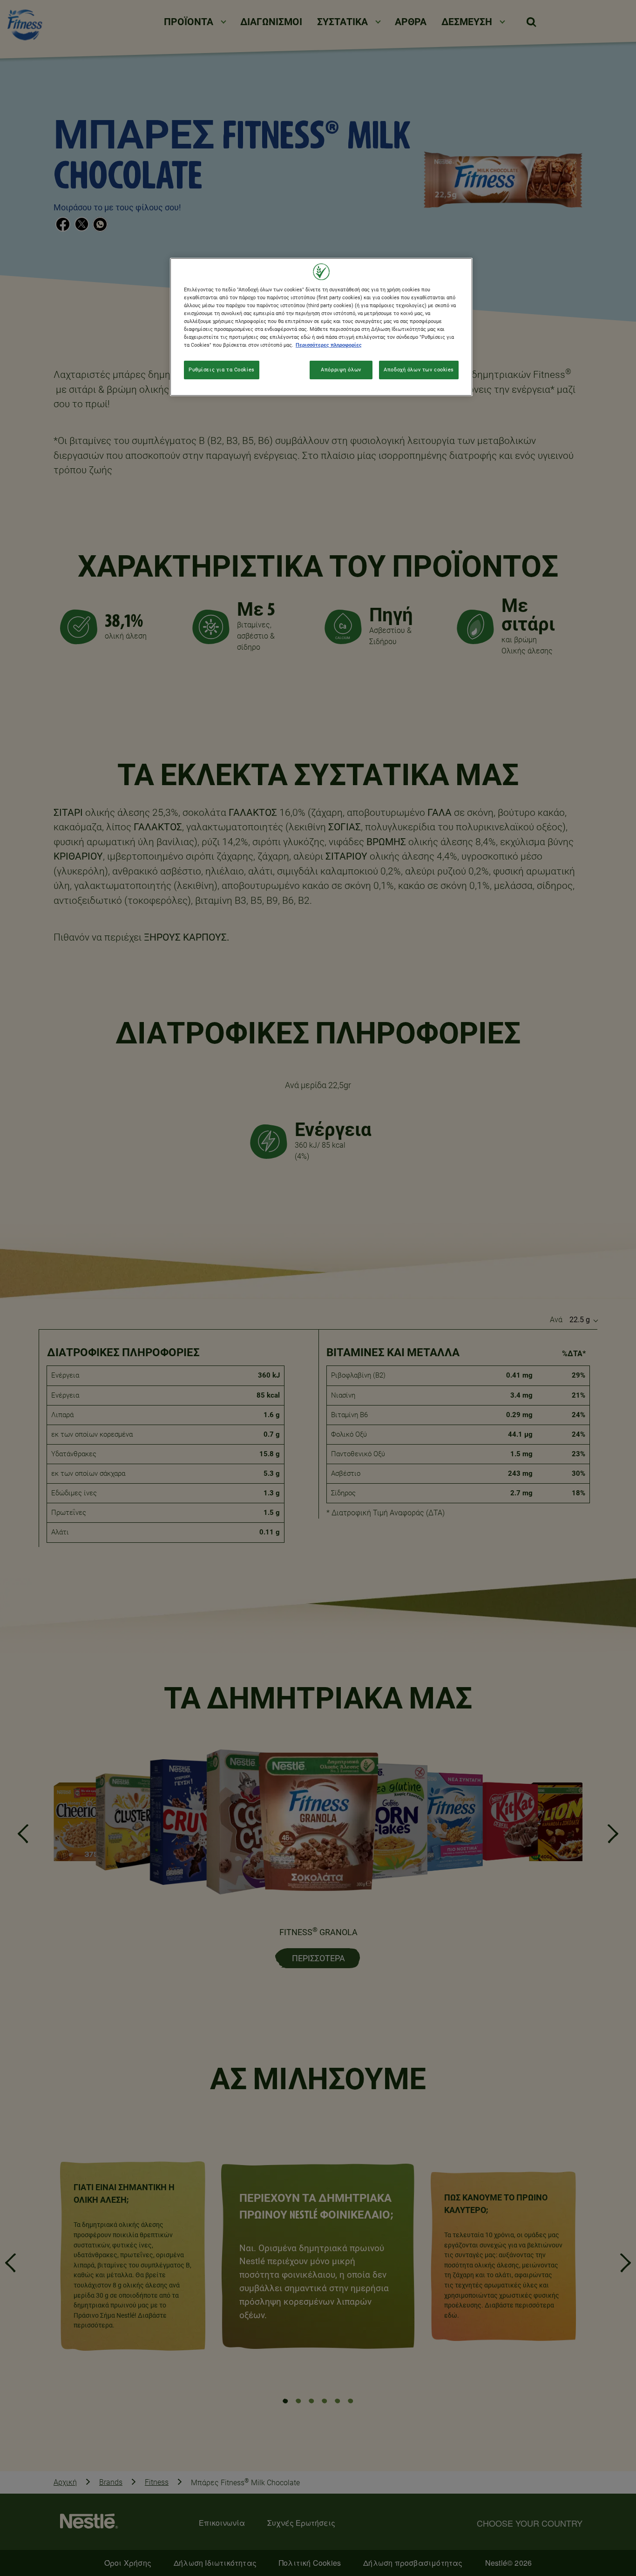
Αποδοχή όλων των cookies (419, 370)
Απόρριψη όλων (341, 370)
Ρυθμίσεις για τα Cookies (222, 370)
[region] (321, 327)
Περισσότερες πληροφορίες (329, 345)
